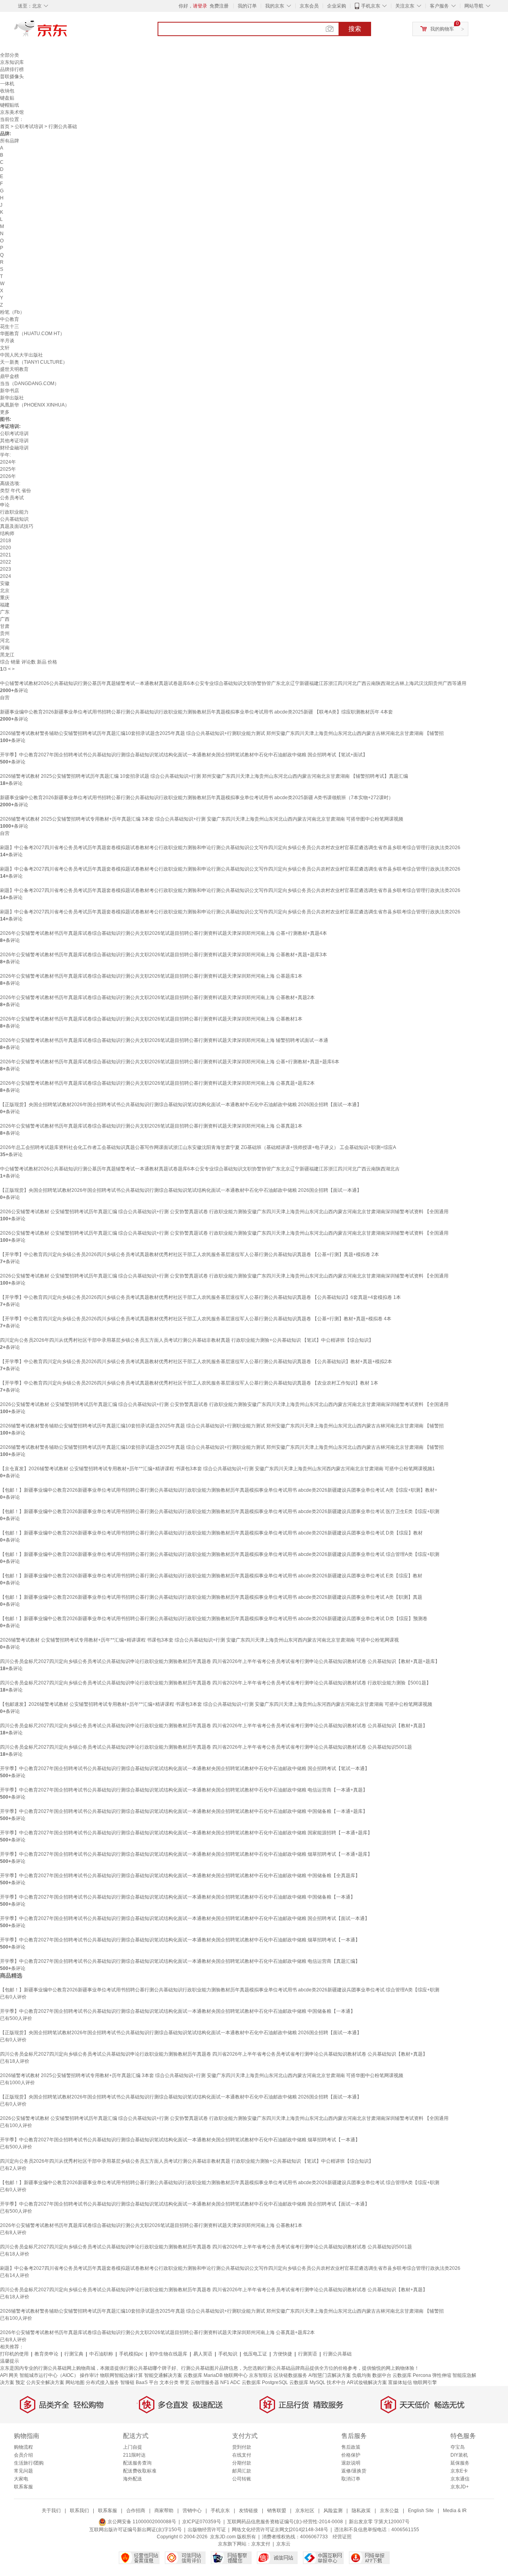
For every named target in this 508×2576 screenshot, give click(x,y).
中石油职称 (101, 2354)
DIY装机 (459, 2455)
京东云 (283, 2544)
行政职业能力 (14, 512)
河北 (5, 641)
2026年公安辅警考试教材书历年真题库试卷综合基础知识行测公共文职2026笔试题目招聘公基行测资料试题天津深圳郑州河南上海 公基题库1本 (151, 976)
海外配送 (133, 2479)
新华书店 (10, 391)
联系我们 (79, 2511)
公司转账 (242, 2479)
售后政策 (351, 2447)
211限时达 (134, 2455)
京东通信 (460, 2479)
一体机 (7, 84)
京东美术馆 (12, 112)
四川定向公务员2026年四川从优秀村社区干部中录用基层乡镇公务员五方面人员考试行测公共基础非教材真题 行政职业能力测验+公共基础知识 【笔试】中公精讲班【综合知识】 (187, 1340)
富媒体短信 (400, 2382)
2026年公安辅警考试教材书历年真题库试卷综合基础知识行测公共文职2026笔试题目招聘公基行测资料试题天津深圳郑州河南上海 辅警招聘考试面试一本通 (164, 1040)
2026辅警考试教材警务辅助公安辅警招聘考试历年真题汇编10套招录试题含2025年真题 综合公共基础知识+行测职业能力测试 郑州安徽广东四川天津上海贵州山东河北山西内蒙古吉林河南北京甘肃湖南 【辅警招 (222, 733)
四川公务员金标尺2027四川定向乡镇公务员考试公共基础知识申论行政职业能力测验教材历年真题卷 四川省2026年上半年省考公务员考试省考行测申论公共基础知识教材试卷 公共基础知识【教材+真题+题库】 (220, 1661)
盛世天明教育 (14, 369)
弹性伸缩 (442, 2375)
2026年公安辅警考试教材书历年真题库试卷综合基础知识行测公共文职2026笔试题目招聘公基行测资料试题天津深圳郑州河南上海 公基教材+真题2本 (157, 997)
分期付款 (242, 2463)
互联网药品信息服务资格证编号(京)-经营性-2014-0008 (285, 2522)
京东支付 (261, 2544)
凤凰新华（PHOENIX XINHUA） (35, 405)
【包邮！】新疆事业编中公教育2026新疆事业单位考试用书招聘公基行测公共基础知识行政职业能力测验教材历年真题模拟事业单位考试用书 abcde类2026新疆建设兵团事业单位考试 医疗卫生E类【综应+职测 (220, 1511)
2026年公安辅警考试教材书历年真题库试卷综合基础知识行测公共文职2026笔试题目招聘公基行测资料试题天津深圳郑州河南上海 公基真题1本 (151, 1126)
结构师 (7, 533)
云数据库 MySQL (307, 2382)
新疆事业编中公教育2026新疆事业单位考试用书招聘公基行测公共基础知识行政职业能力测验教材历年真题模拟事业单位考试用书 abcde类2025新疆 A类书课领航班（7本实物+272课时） (197, 798)
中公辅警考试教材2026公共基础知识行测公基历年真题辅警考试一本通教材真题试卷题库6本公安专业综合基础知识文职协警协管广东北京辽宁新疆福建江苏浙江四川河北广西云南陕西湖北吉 (200, 1169)
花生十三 (10, 326)
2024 (6, 576)
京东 (67, 32)
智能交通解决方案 (163, 2375)
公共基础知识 (14, 519)
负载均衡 (362, 2375)
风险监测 (333, 2511)
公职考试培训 (29, 127)
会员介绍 (23, 2455)
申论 (5, 505)
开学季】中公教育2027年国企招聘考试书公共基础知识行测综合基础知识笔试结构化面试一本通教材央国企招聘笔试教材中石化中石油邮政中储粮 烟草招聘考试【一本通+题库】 (186, 1854)
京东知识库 (12, 62)
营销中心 (192, 2511)
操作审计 (89, 2375)
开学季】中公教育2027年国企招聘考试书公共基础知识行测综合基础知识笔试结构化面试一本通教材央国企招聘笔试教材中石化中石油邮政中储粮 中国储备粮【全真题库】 (180, 1876)
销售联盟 (277, 2511)
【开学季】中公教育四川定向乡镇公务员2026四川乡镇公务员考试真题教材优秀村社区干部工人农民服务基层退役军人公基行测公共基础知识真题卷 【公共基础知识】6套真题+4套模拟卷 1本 (200, 1297)
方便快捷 (283, 2354)
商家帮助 (164, 2511)
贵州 (5, 633)
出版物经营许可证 (207, 2530)
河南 (5, 648)
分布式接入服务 (102, 2382)
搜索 (355, 29)
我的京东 (275, 6)
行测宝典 (74, 2354)
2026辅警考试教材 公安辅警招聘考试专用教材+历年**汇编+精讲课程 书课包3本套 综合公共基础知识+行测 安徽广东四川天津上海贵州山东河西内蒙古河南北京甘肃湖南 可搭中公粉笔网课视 (199, 1640)
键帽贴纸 (10, 105)
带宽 (185, 2382)
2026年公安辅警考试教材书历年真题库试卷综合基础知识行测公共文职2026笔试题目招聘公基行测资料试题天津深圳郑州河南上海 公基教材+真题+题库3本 (164, 955)
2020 (6, 548)
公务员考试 (12, 498)
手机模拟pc (131, 2354)
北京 (5, 591)
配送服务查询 (137, 2463)
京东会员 (309, 6)
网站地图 (75, 2382)
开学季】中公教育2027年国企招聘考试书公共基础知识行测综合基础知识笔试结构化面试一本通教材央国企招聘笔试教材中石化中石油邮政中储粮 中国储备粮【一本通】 (178, 1897)
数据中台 (382, 2375)
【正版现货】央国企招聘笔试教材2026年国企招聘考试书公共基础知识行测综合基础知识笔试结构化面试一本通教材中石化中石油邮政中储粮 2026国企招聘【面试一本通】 (181, 1105)
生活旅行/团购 (29, 2463)
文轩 (5, 348)
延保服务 (460, 2463)
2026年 (8, 476)
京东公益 (389, 2511)
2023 (6, 569)
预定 (20, 2382)
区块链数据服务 (291, 2375)
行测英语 (308, 2354)
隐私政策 (361, 2511)
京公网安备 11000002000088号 (141, 2522)
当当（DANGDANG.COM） (30, 384)
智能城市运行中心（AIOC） (49, 2375)
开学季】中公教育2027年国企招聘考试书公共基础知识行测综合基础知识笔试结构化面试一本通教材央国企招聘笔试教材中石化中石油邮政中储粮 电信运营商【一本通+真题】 (184, 1790)
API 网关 (9, 2375)
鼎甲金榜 (10, 376)
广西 (5, 619)
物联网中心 (236, 2375)
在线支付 (242, 2455)
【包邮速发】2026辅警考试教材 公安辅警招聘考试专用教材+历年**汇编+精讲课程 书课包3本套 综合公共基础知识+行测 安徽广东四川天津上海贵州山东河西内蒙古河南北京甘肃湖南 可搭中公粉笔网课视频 (216, 1704)
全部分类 (10, 55)
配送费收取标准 (140, 2471)
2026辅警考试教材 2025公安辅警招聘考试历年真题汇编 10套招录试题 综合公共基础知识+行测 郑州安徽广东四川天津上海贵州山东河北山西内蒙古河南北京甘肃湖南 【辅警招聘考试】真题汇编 (204, 776)
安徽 (5, 583)
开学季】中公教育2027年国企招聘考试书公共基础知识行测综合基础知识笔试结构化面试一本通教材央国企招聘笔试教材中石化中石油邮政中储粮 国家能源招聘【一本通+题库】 (186, 1833)
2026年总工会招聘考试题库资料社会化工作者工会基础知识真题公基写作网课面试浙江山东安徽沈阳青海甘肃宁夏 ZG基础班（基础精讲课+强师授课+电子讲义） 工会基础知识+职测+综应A (198, 1147)
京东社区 (305, 2511)
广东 (5, 612)
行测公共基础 (337, 2354)
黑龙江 (7, 655)
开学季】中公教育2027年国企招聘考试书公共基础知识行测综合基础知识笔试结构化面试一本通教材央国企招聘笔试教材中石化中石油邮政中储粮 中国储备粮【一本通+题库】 (184, 1811)
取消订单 (351, 2479)
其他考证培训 (14, 441)
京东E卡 (459, 2471)
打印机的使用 (14, 2354)
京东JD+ (460, 2487)
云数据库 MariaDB (203, 2375)
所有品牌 (10, 141)
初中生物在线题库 (168, 2354)
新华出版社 (12, 398)
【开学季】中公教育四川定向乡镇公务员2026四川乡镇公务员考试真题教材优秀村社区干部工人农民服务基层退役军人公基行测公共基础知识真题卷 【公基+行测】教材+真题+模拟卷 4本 (196, 1319)
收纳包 (7, 91)
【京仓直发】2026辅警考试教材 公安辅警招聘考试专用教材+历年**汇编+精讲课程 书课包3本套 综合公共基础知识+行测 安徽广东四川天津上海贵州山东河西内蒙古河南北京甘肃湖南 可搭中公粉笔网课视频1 (217, 1469)
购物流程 (23, 2447)
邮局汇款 (242, 2471)
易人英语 (203, 2354)
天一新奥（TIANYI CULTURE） (34, 362)
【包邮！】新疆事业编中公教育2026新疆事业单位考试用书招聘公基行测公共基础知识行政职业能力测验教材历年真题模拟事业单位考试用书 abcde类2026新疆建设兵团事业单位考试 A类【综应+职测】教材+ (219, 1490)
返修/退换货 (354, 2471)
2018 (6, 541)
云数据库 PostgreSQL (265, 2382)
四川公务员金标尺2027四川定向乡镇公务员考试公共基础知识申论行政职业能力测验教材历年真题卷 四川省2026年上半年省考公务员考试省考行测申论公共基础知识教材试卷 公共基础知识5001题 (206, 1747)
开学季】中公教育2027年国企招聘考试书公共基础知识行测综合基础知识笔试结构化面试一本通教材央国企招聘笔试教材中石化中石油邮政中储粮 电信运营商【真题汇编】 (180, 1961)
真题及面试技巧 (17, 526)
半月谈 (7, 341)
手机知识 (228, 2354)
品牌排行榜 (12, 69)
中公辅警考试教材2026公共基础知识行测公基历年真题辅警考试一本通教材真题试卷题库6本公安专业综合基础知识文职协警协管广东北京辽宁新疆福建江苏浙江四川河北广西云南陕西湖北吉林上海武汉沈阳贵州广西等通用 (233, 683)
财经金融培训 (14, 448)
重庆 (5, 598)
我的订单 (247, 6)
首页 (5, 127)
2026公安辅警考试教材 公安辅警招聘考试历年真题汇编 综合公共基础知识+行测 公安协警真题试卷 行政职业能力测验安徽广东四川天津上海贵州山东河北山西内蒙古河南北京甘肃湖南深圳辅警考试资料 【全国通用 (224, 1212)
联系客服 (23, 2487)
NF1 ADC (230, 2382)
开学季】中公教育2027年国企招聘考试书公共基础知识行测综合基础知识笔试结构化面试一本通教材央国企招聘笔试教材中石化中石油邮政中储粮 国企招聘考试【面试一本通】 (185, 1918)
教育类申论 (46, 2354)
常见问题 (23, 2471)
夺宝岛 (458, 2447)
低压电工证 (255, 2354)
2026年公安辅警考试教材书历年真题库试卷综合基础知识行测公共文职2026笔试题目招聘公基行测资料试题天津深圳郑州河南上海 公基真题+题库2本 (157, 1083)
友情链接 (248, 2511)
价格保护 (351, 2455)
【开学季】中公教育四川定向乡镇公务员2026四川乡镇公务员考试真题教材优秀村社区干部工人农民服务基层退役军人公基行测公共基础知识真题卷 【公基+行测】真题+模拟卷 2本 (190, 1254)
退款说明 (351, 2463)
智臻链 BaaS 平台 (139, 2382)
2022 (6, 562)
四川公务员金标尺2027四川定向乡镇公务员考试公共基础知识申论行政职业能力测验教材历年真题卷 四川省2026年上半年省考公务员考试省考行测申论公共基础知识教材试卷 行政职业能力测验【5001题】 (216, 1683)
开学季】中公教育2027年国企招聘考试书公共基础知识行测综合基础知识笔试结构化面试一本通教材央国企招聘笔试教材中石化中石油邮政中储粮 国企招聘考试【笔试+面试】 (184, 755)
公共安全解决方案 (45, 2382)
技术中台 (336, 2382)
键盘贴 (7, 98)
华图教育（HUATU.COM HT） (32, 334)
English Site (421, 2511)
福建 (5, 605)
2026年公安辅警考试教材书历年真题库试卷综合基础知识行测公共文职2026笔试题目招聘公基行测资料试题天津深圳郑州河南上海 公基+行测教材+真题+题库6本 (170, 1062)
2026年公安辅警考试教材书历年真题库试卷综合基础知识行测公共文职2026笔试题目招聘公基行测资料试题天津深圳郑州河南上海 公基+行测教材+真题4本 (164, 933)
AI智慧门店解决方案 (330, 2375)
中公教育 (10, 319)
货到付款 (242, 2447)
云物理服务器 (205, 2382)
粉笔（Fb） (12, 312)
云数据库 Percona (412, 2375)
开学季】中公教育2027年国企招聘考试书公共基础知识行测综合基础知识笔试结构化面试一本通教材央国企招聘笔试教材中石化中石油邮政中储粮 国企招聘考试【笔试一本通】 (185, 1768)
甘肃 (5, 626)
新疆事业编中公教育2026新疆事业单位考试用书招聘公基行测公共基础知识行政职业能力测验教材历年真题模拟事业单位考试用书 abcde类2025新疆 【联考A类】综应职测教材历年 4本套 (196, 712)
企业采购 (337, 6)
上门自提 (133, 2447)
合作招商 (136, 2511)
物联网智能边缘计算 (121, 2375)
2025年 (8, 469)
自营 (5, 698)
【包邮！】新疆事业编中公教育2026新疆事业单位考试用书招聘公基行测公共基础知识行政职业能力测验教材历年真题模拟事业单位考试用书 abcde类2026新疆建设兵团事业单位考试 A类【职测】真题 (211, 1597)
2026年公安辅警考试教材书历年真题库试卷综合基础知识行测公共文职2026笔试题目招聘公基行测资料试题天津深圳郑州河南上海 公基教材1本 (151, 1019)
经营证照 (342, 2537)
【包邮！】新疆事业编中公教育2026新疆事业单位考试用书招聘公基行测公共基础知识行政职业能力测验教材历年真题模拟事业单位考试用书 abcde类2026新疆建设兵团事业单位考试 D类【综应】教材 (211, 1533)
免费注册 (219, 6)
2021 (6, 555)
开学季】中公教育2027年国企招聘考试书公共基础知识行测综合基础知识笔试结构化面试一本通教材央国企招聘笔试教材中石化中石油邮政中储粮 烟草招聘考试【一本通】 (180, 1940)
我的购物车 (442, 29)
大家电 (21, 2479)
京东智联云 (261, 2375)
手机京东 (371, 6)
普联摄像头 (12, 77)
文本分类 (169, 2382)
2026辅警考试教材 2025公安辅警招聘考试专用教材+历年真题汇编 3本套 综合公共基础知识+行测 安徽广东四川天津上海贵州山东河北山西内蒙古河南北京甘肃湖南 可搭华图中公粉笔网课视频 (202, 819)
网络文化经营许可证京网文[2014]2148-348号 (280, 2530)
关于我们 (51, 2511)
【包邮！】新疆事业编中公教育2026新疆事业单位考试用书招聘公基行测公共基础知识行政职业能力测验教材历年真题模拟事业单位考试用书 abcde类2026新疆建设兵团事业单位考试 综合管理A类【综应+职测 (220, 1554)
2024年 (8, 462)
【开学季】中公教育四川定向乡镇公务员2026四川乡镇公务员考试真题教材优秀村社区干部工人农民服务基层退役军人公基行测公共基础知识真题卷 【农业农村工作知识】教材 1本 (189, 1383)
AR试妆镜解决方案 (367, 2382)
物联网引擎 (425, 2382)
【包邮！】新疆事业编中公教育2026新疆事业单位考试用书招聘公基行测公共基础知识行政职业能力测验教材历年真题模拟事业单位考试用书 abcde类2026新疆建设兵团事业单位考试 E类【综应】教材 (211, 1576)
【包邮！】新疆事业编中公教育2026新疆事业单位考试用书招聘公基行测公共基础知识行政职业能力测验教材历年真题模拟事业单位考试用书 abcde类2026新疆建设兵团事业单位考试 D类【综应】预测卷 (214, 1619)
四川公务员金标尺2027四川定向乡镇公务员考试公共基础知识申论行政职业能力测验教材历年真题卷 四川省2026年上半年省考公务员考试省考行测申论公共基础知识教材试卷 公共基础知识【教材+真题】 (214, 1726)
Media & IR (455, 2511)
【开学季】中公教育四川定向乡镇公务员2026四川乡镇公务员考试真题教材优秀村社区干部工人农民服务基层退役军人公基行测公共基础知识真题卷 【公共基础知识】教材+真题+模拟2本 (196, 1362)
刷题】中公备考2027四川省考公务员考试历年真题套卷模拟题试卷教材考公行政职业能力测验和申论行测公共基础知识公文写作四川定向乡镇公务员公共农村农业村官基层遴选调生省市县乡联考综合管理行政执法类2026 (230, 848)
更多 (5, 412)
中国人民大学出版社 (21, 355)
